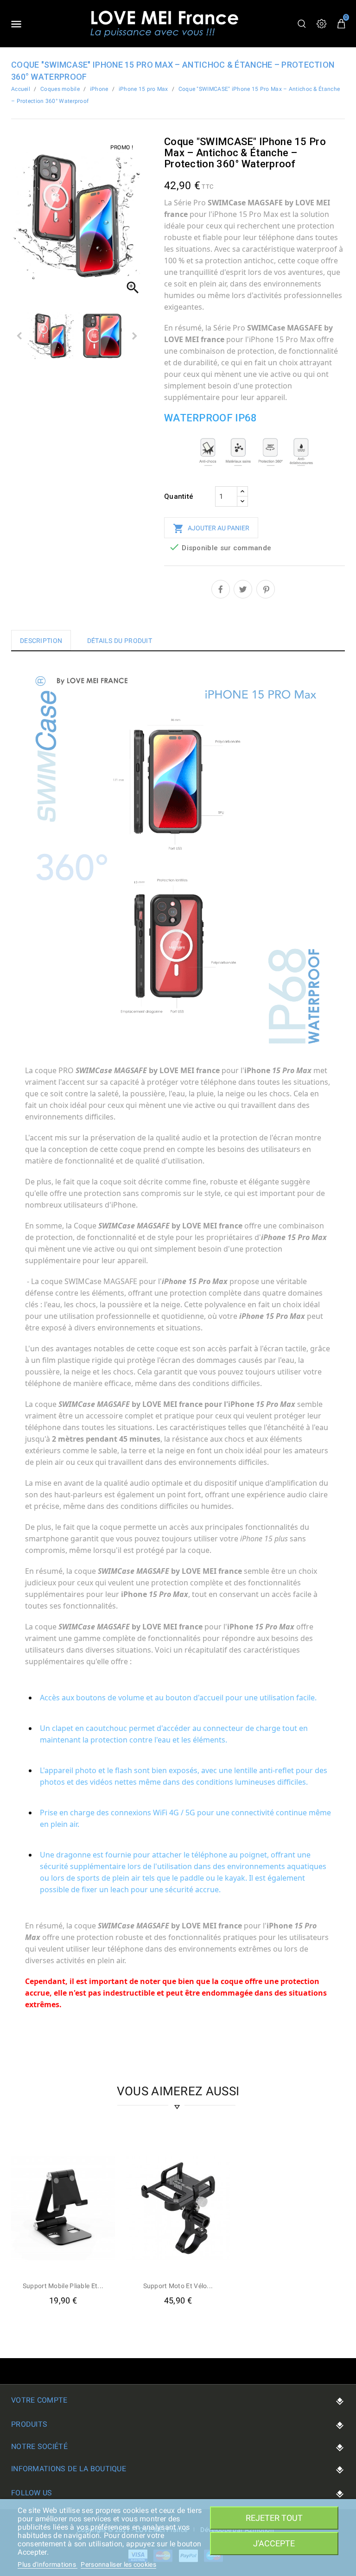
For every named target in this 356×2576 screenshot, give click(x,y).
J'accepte (274, 2543)
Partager (221, 589)
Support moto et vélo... (178, 2286)
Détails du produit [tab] (120, 641)
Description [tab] (41, 641)
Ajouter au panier (211, 528)
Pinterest (266, 589)
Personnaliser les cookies (118, 2564)
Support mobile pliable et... (63, 2286)
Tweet (243, 589)
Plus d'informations (48, 2564)
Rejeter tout (274, 2518)
